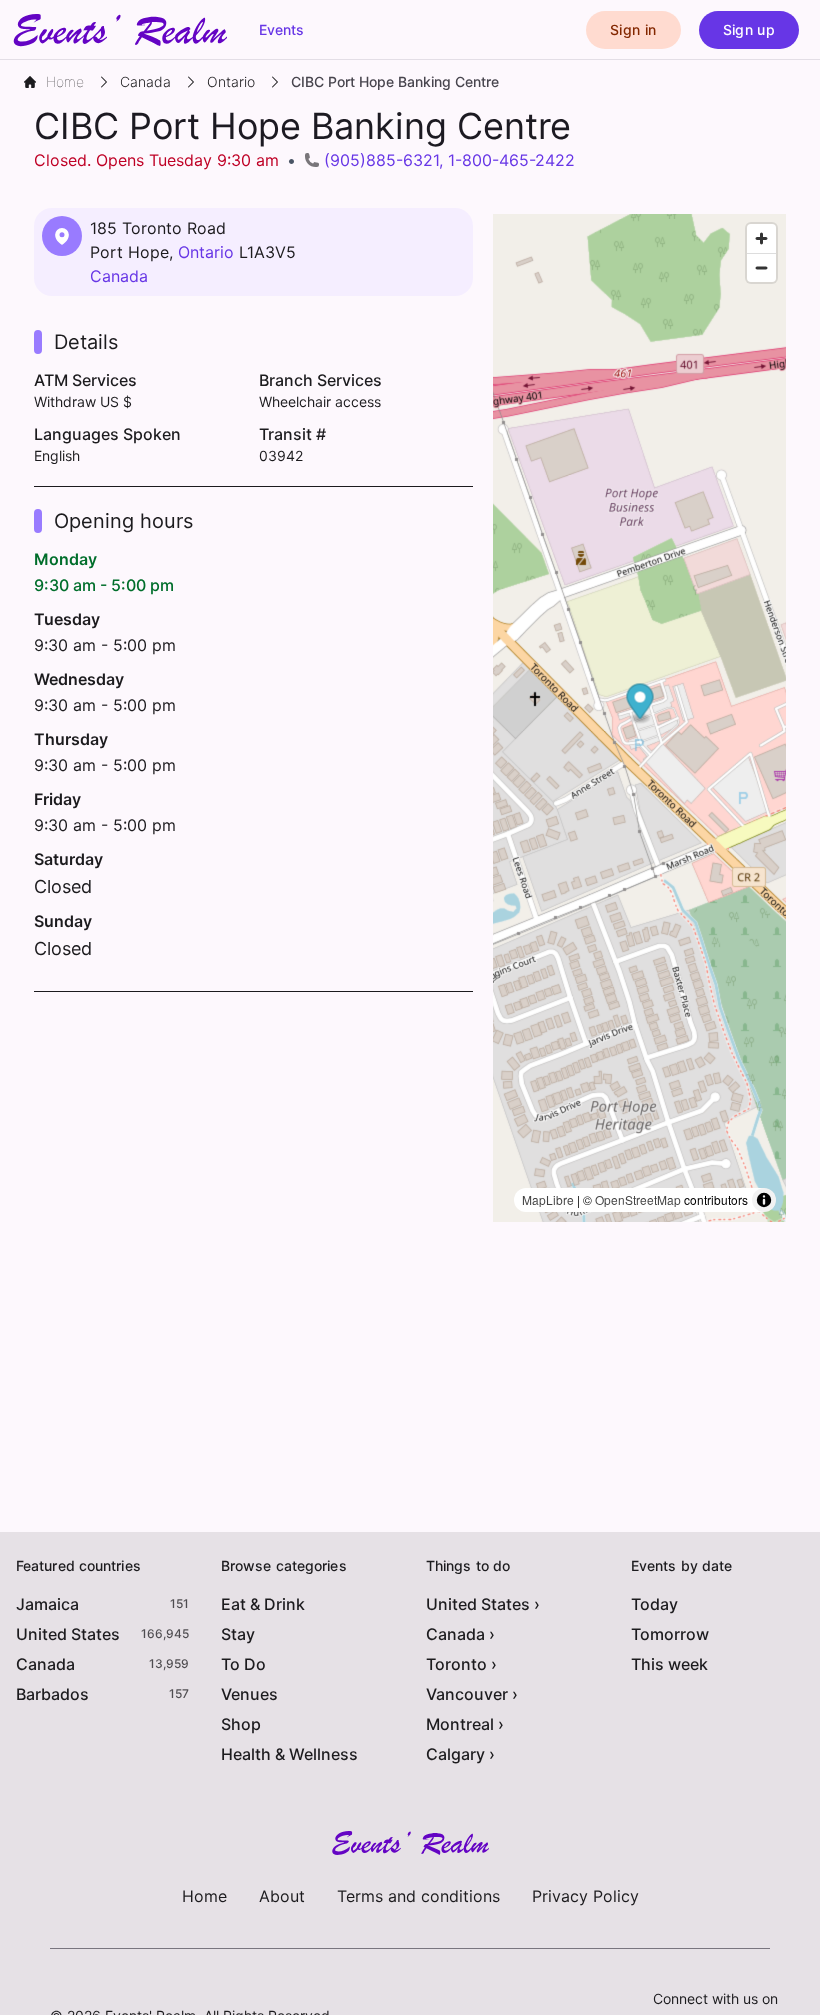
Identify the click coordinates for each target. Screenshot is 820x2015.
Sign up (749, 29)
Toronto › (461, 1664)
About (282, 1896)
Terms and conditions (418, 1896)
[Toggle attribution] (764, 1200)
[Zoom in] (761, 238)
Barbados (52, 1694)
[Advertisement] (253, 1152)
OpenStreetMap (638, 1199)
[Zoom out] (761, 267)
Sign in (633, 29)
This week (669, 1664)
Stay (238, 1634)
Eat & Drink (263, 1604)
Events (281, 29)
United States (68, 1634)
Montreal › (465, 1724)
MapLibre (548, 1199)
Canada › (460, 1634)
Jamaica (47, 1604)
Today (654, 1604)
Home (204, 1896)
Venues (249, 1694)
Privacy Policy (585, 1896)
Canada (119, 276)
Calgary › (460, 1754)
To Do (243, 1664)
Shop (241, 1724)
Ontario (206, 252)
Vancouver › (472, 1694)
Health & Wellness (289, 1754)
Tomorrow (670, 1634)
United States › (483, 1604)
